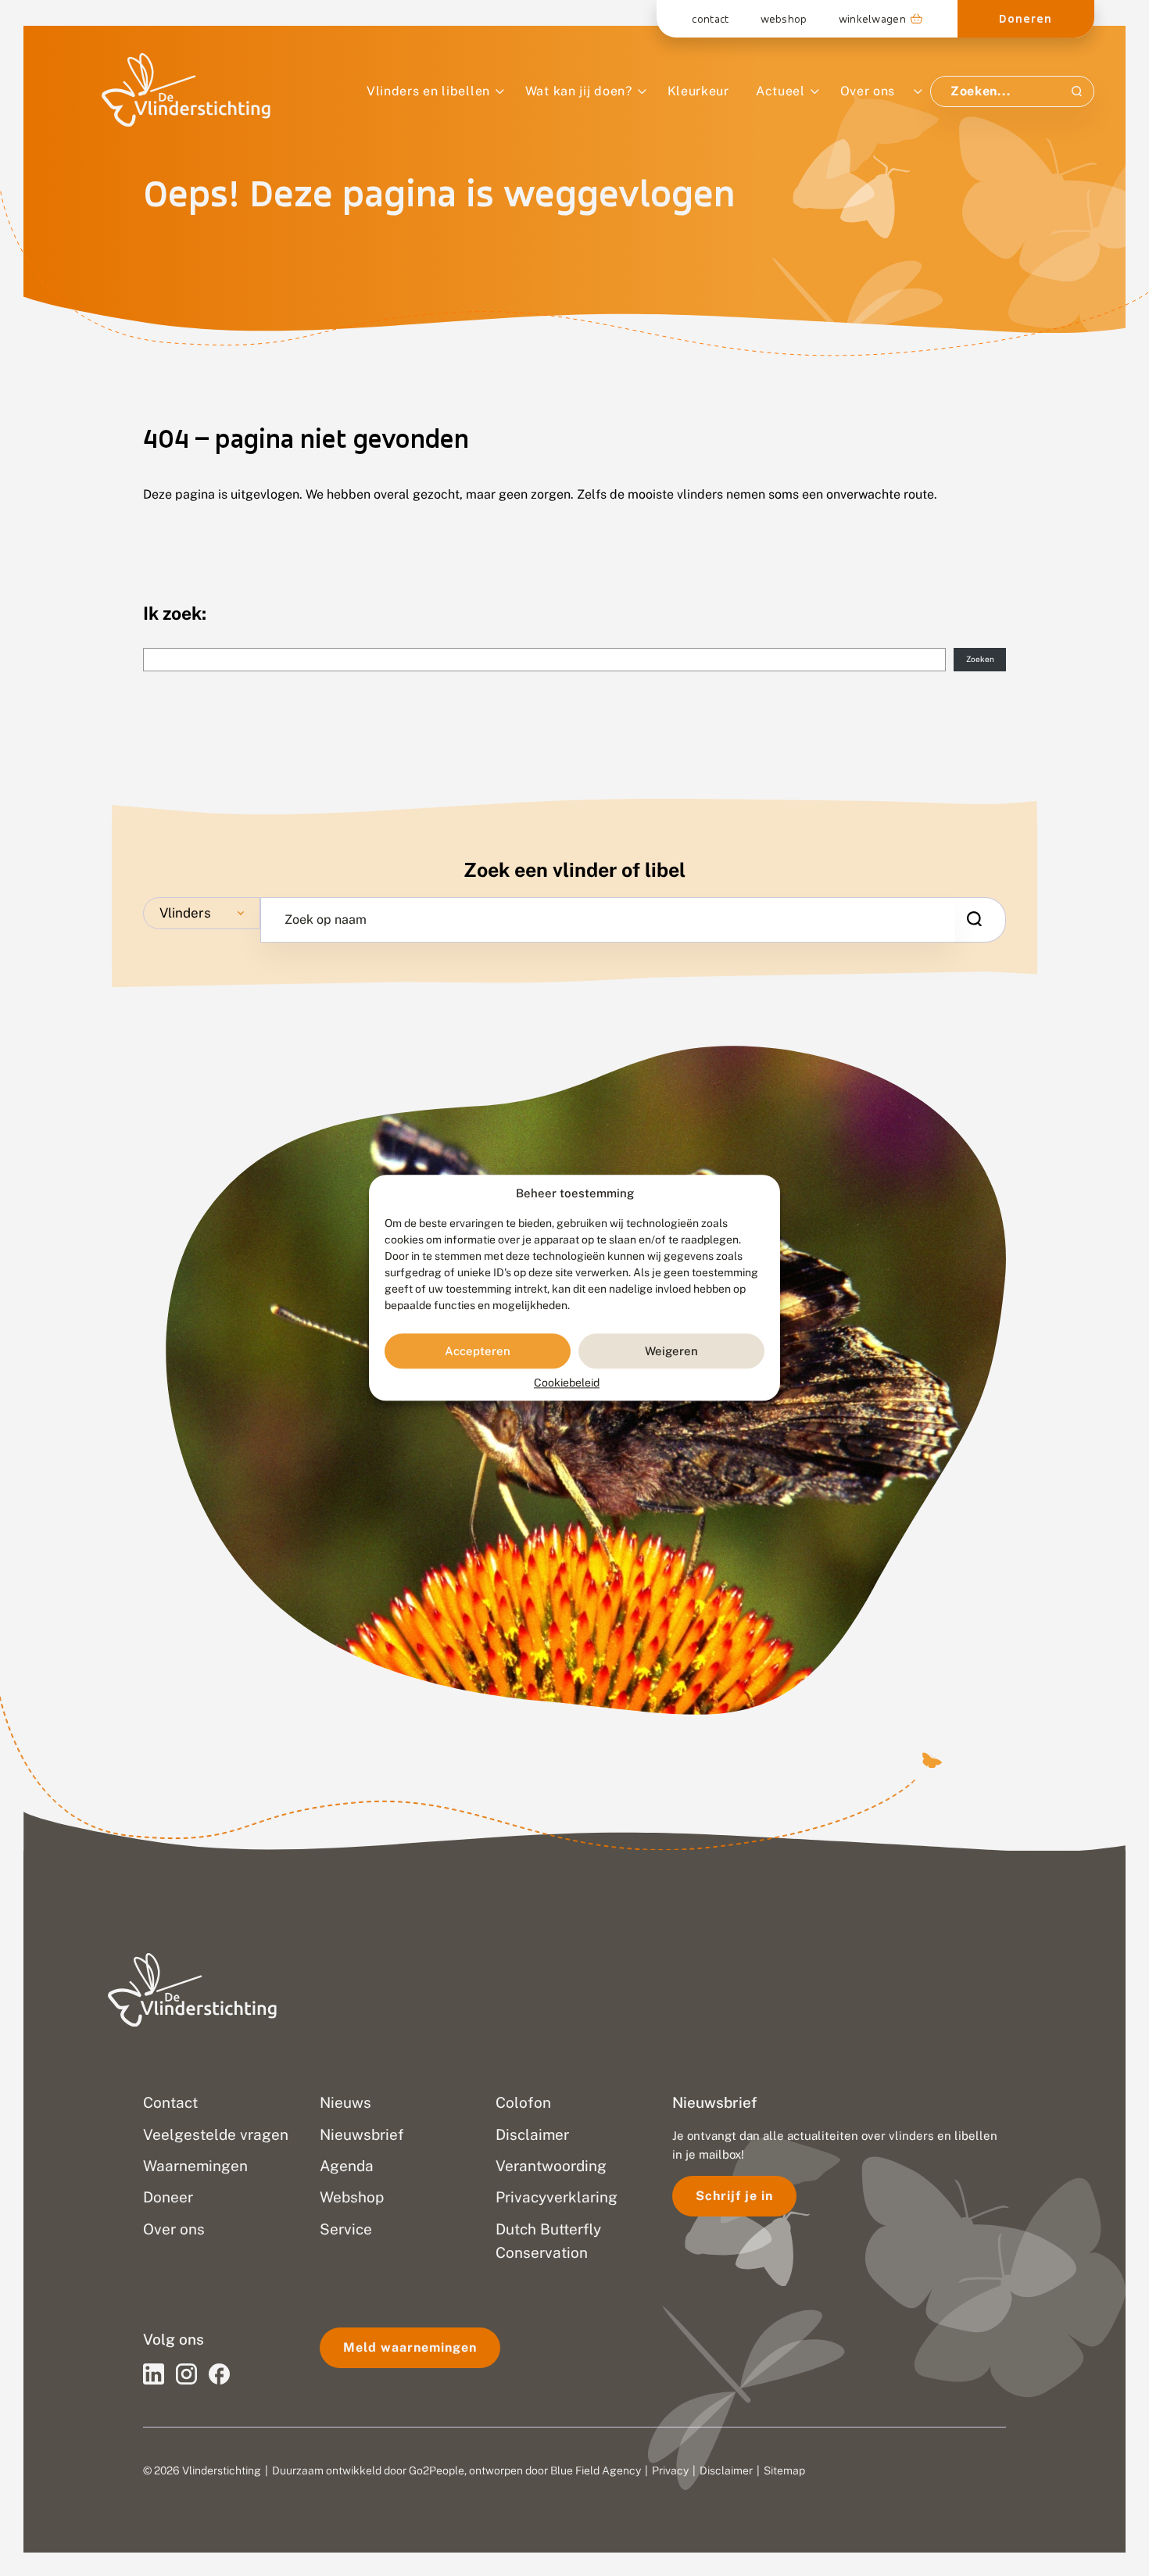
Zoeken (980, 659)
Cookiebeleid (567, 1383)
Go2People (437, 2470)
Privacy (670, 2470)
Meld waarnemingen (410, 2347)
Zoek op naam (326, 920)
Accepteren (478, 1351)
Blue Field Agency (596, 2470)
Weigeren (671, 1351)
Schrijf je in (734, 2196)
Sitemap (784, 2470)
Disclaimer (726, 2470)
